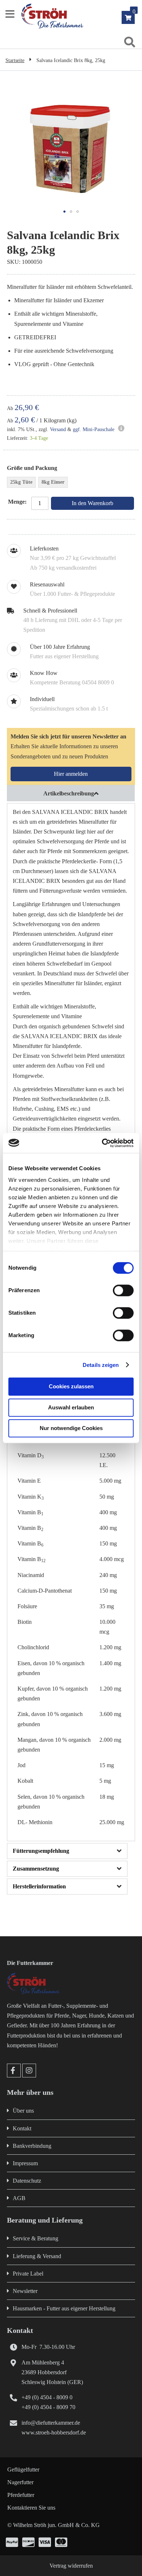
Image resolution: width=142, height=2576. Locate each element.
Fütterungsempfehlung (41, 1851)
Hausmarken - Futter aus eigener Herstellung (64, 2308)
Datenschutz (27, 2181)
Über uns (23, 2111)
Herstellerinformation (39, 1886)
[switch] (123, 1291)
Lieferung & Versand (37, 2256)
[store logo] (80, 16)
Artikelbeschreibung (69, 793)
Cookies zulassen (71, 1386)
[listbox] (71, 483)
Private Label (28, 2274)
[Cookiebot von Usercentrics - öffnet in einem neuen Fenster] (102, 1143)
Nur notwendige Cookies (71, 1428)
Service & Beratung (35, 2238)
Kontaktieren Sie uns (31, 2508)
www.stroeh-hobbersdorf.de (54, 2432)
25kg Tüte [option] (21, 482)
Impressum (25, 2163)
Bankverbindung (32, 2146)
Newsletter (25, 2291)
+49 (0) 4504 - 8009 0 (47, 2397)
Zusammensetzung (36, 1869)
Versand (58, 429)
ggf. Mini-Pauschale (94, 429)
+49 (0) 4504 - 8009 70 (48, 2407)
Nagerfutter (20, 2482)
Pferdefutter (21, 2495)
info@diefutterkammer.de (51, 2423)
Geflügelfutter (23, 2469)
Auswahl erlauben (71, 1407)
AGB (19, 2198)
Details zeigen (101, 1365)
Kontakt (22, 2128)
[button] (64, 212)
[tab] (71, 793)
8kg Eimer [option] (53, 482)
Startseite (15, 60)
